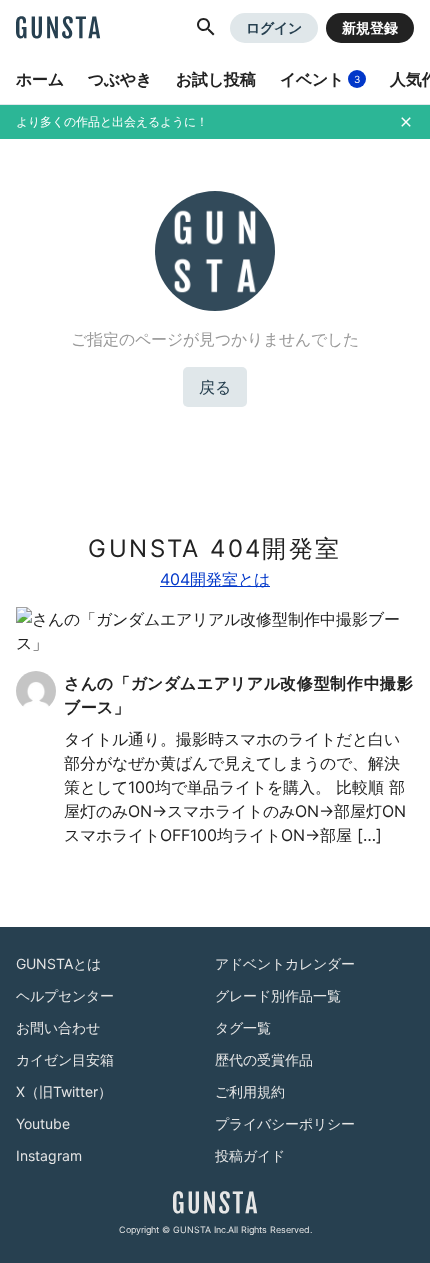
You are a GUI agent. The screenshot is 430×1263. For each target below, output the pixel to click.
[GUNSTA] (58, 29)
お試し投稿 (216, 79)
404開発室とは (215, 579)
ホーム (40, 79)
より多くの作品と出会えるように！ (112, 121)
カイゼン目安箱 (65, 1059)
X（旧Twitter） (64, 1091)
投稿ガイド (250, 1155)
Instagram (49, 1155)
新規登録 (370, 27)
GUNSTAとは (58, 963)
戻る (215, 387)
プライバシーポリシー (285, 1123)
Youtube (43, 1123)
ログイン (274, 27)
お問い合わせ (58, 1027)
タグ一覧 (243, 1027)
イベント (320, 79)
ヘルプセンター (65, 995)
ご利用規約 (250, 1091)
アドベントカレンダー (285, 963)
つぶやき (120, 79)
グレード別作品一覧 (278, 995)
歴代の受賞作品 (264, 1059)
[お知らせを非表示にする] (406, 122)
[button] (206, 28)
